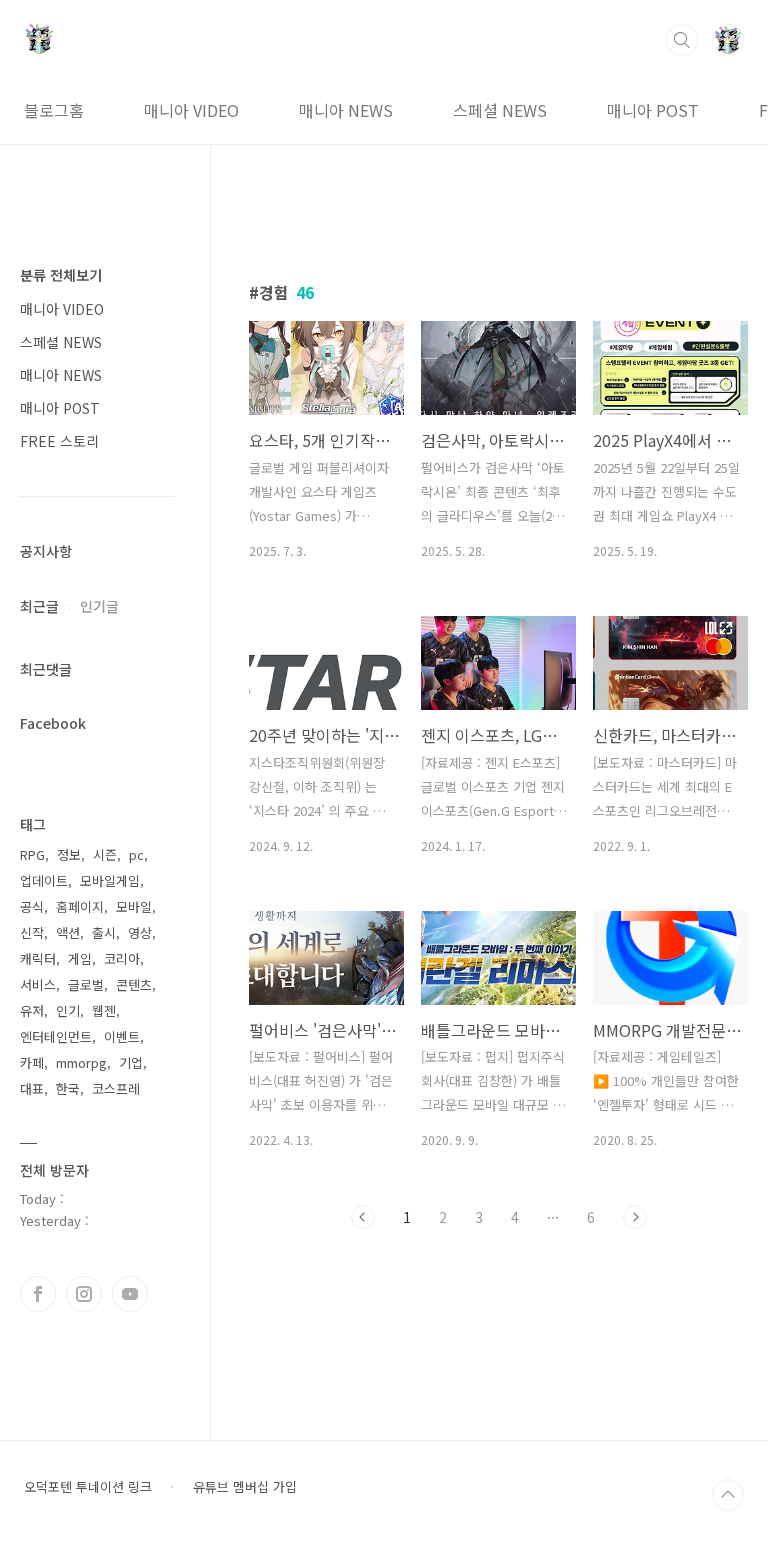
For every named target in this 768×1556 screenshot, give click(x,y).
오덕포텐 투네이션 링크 (88, 1487)
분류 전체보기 (61, 275)
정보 (69, 854)
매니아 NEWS (346, 110)
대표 (32, 1088)
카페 (32, 1062)
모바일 (134, 906)
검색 (682, 40)
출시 (104, 932)
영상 (140, 932)
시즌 (105, 854)
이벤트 (122, 1036)
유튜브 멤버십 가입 (245, 1487)
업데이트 (44, 880)
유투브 (130, 1294)
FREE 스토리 (59, 441)
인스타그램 (84, 1294)
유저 (32, 1010)
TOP (728, 1495)
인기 (68, 1010)
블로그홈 (54, 110)
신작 (32, 932)
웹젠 (104, 1010)
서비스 (38, 984)
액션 (68, 932)
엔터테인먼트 (56, 1036)
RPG (32, 854)
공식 (32, 906)
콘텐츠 (134, 984)
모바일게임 (110, 880)
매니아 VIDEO (191, 110)
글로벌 (86, 984)
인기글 (99, 606)
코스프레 (116, 1088)
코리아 (122, 958)
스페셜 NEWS (500, 110)
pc (136, 854)
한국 (68, 1088)
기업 (131, 1062)
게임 (80, 958)
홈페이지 (80, 906)
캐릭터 (38, 958)
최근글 (39, 606)
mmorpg (81, 1062)
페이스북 (38, 1294)
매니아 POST (653, 110)
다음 (635, 1217)
